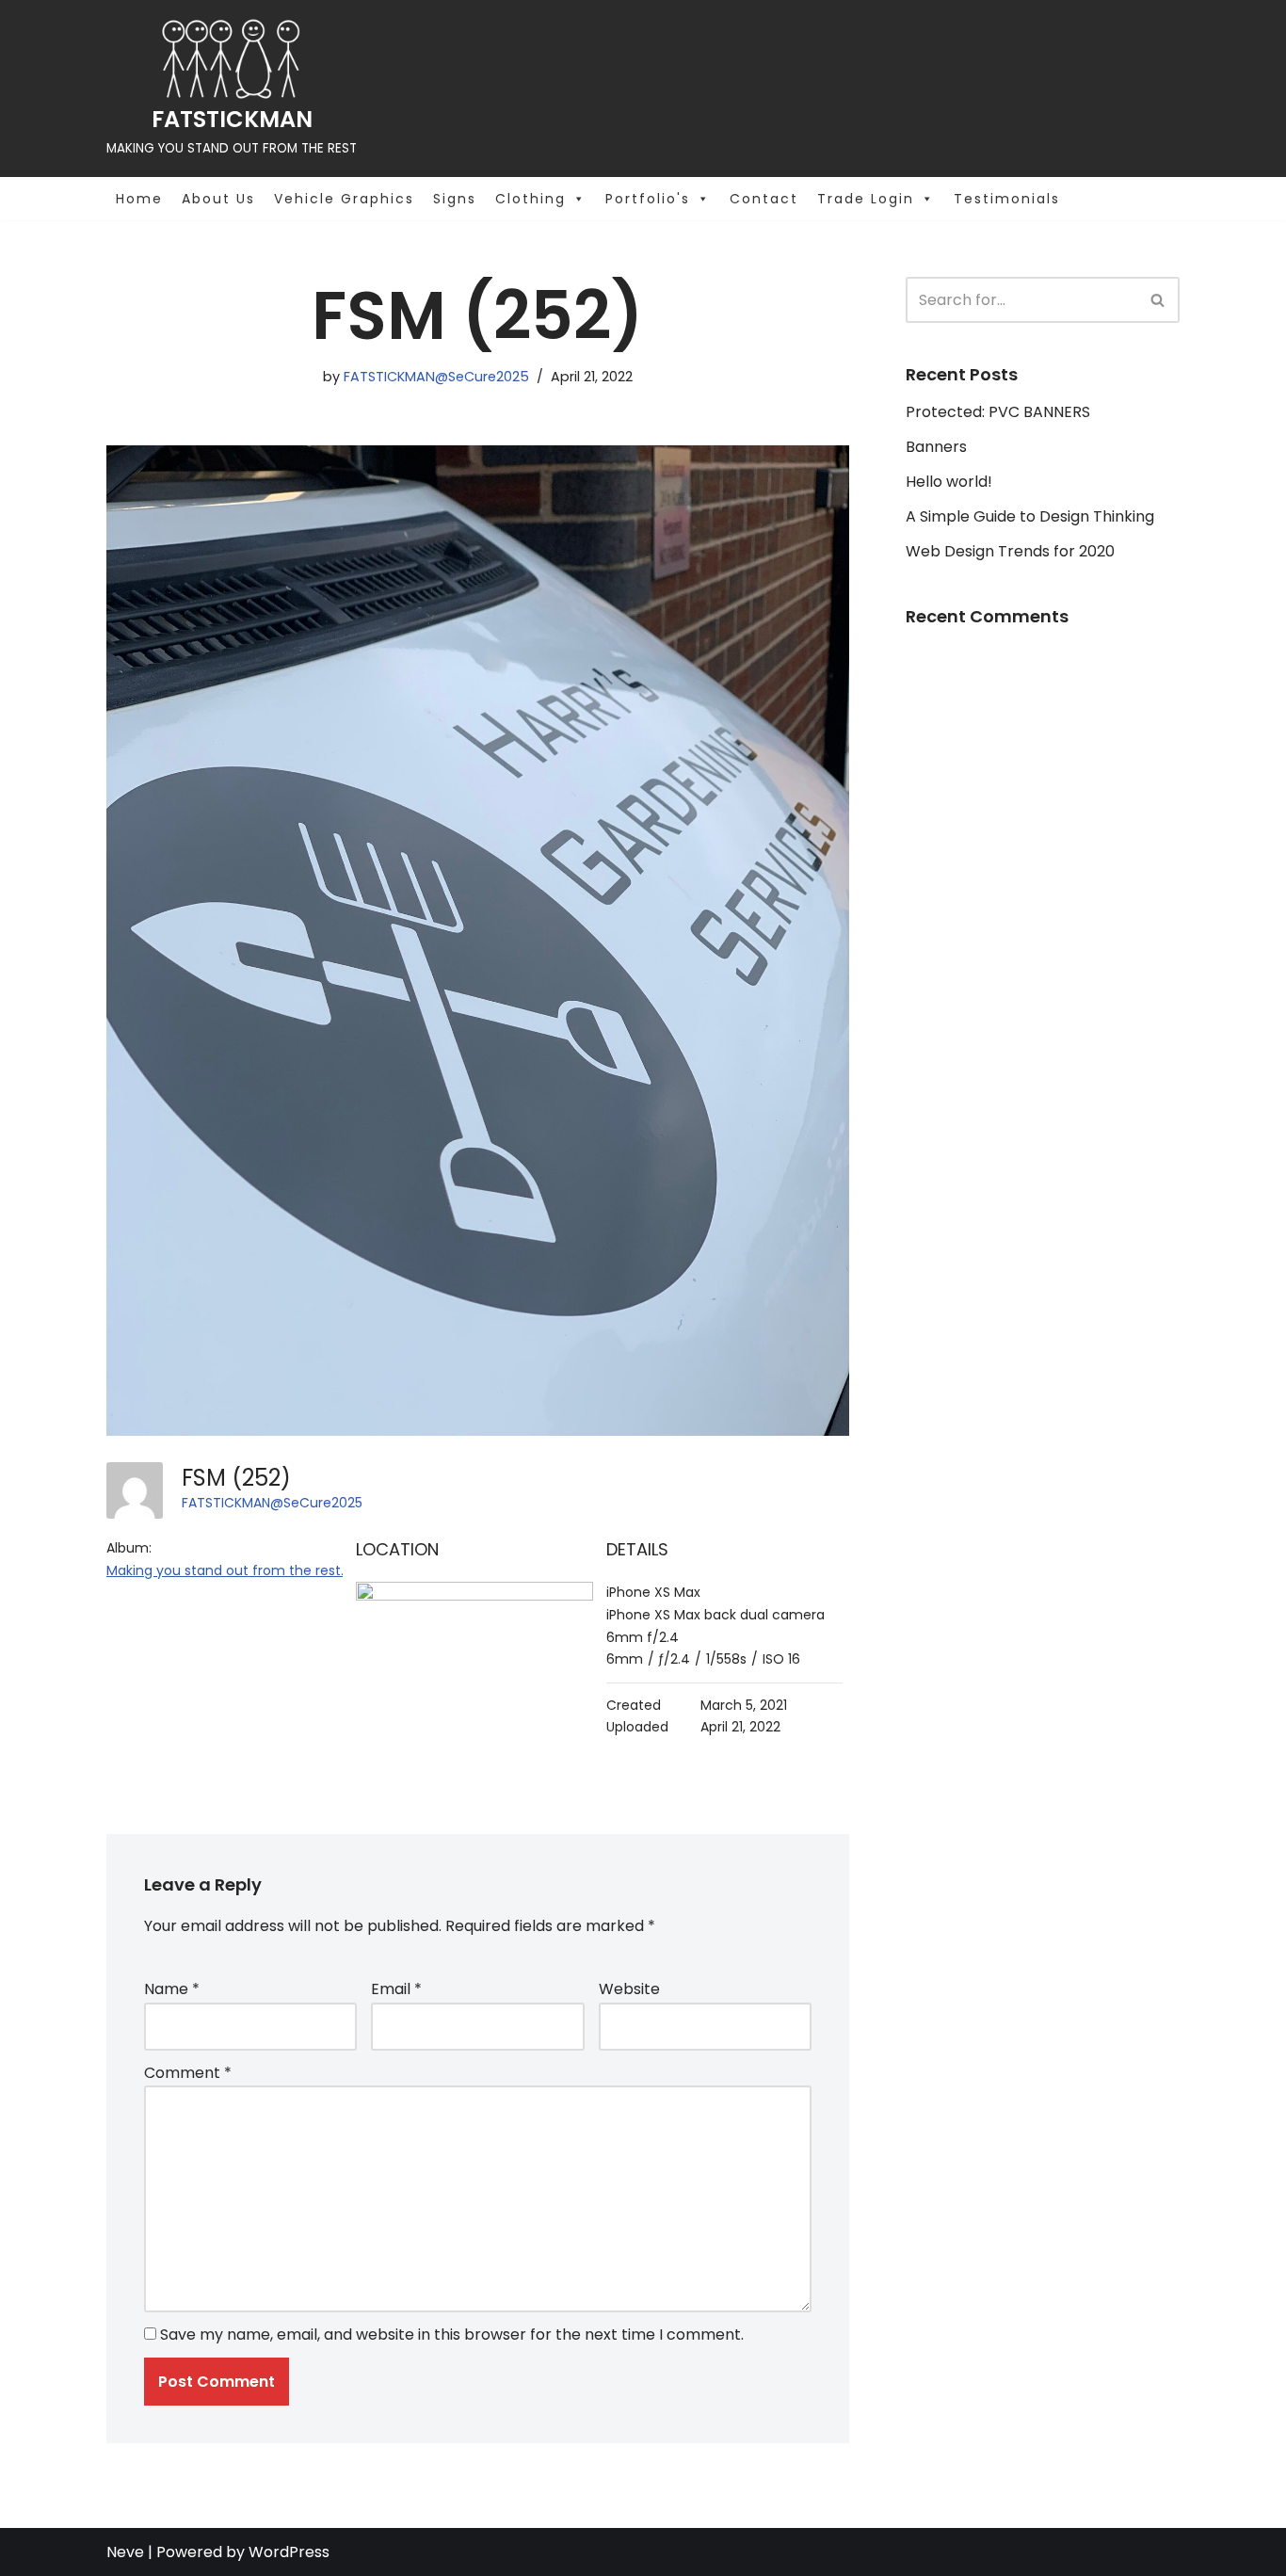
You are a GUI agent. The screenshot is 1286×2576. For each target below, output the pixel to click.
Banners (936, 447)
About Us (218, 199)
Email (396, 1989)
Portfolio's (648, 199)
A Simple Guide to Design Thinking (1030, 516)
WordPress (289, 2552)
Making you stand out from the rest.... (229, 1570)
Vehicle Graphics (344, 199)
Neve (125, 2552)
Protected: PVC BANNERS (998, 412)
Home (139, 199)
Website (629, 1989)
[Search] (1158, 300)
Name (172, 1989)
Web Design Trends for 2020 (1010, 551)
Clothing (530, 199)
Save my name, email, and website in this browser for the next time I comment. (452, 2334)
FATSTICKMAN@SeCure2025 (436, 377)
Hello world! (949, 482)
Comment (188, 2073)
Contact (764, 199)
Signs (455, 199)
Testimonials (1007, 199)
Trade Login (866, 199)
